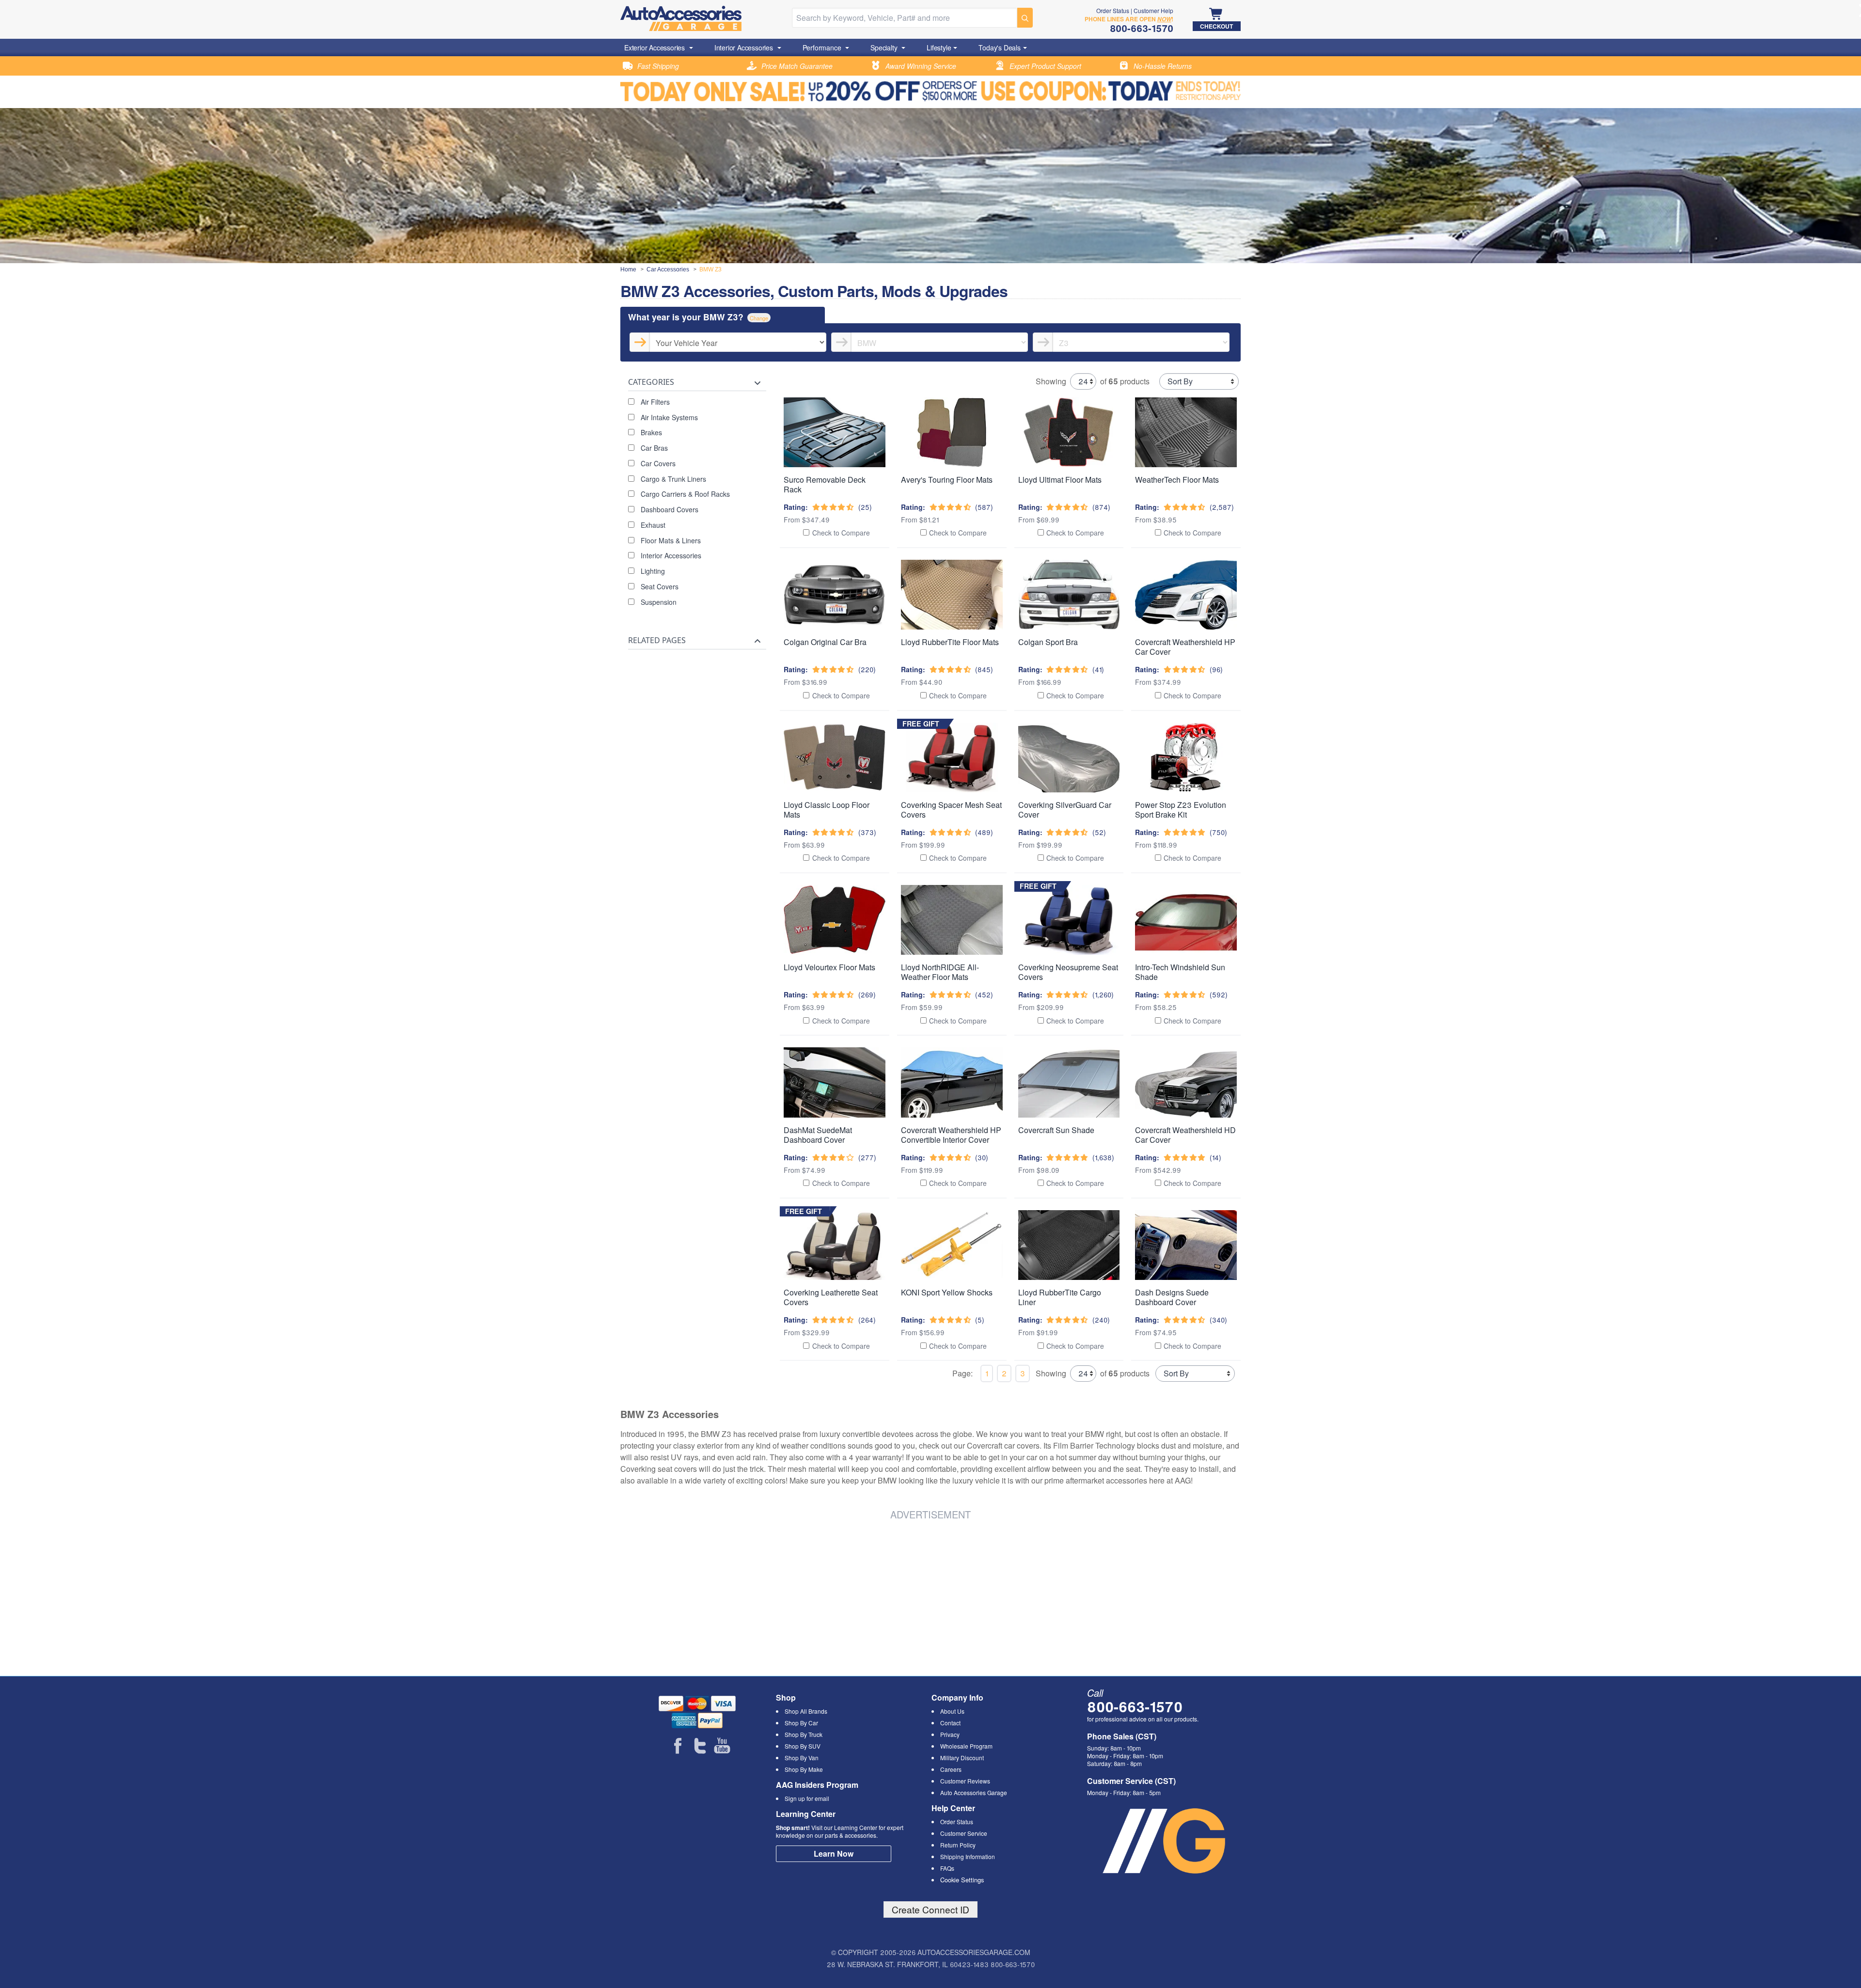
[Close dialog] (1064, 866)
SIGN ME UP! (931, 1042)
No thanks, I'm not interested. (931, 1077)
